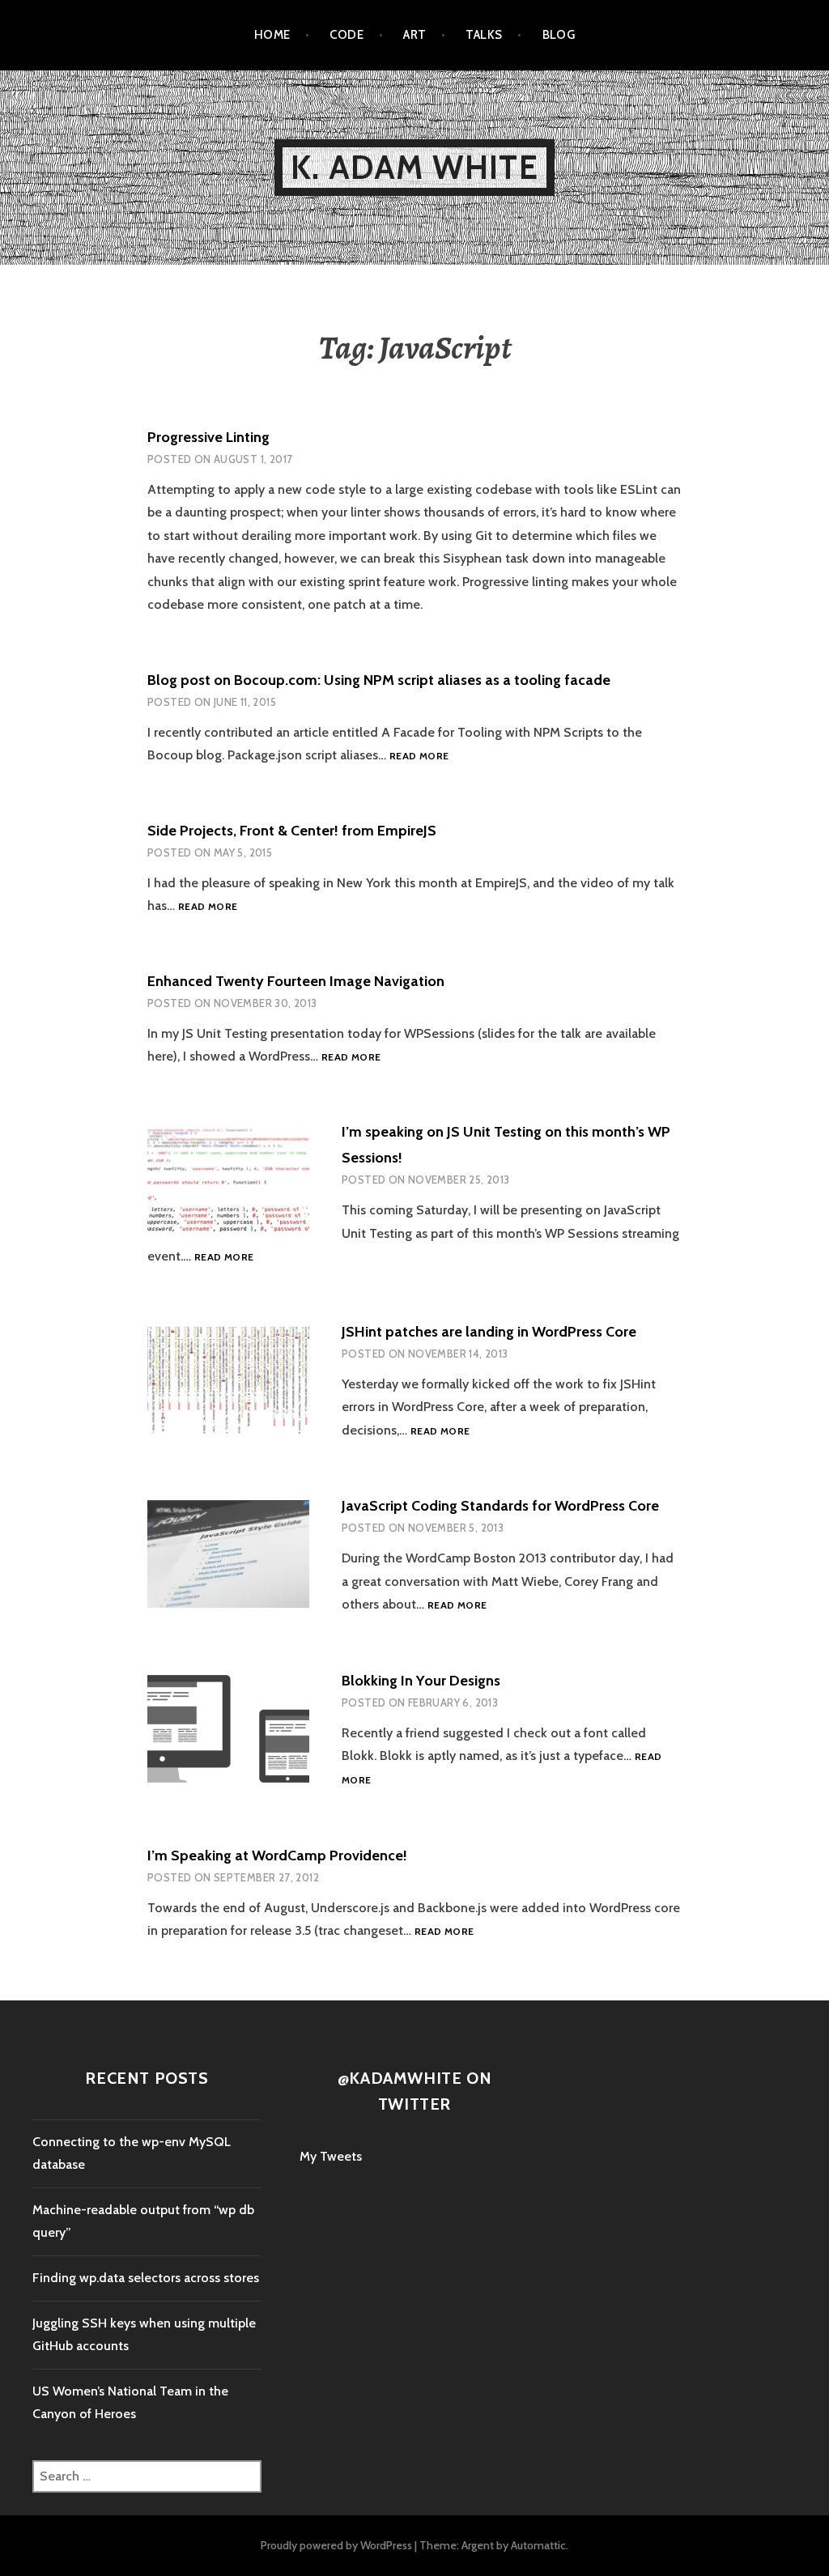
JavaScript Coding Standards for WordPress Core (500, 1506)
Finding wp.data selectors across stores (146, 2278)
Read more (419, 757)
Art (414, 35)
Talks (484, 35)
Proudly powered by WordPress (336, 2545)
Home (272, 35)
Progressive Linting (208, 437)
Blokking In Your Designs (421, 1681)
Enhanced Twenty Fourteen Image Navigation (296, 981)
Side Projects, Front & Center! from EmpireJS (292, 831)
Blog (559, 35)
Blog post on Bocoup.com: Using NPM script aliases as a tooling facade (379, 680)
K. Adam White (414, 167)
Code (346, 35)
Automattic (538, 2545)
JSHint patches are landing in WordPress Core (489, 1332)
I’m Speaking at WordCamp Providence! (277, 1855)
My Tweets (331, 2156)
